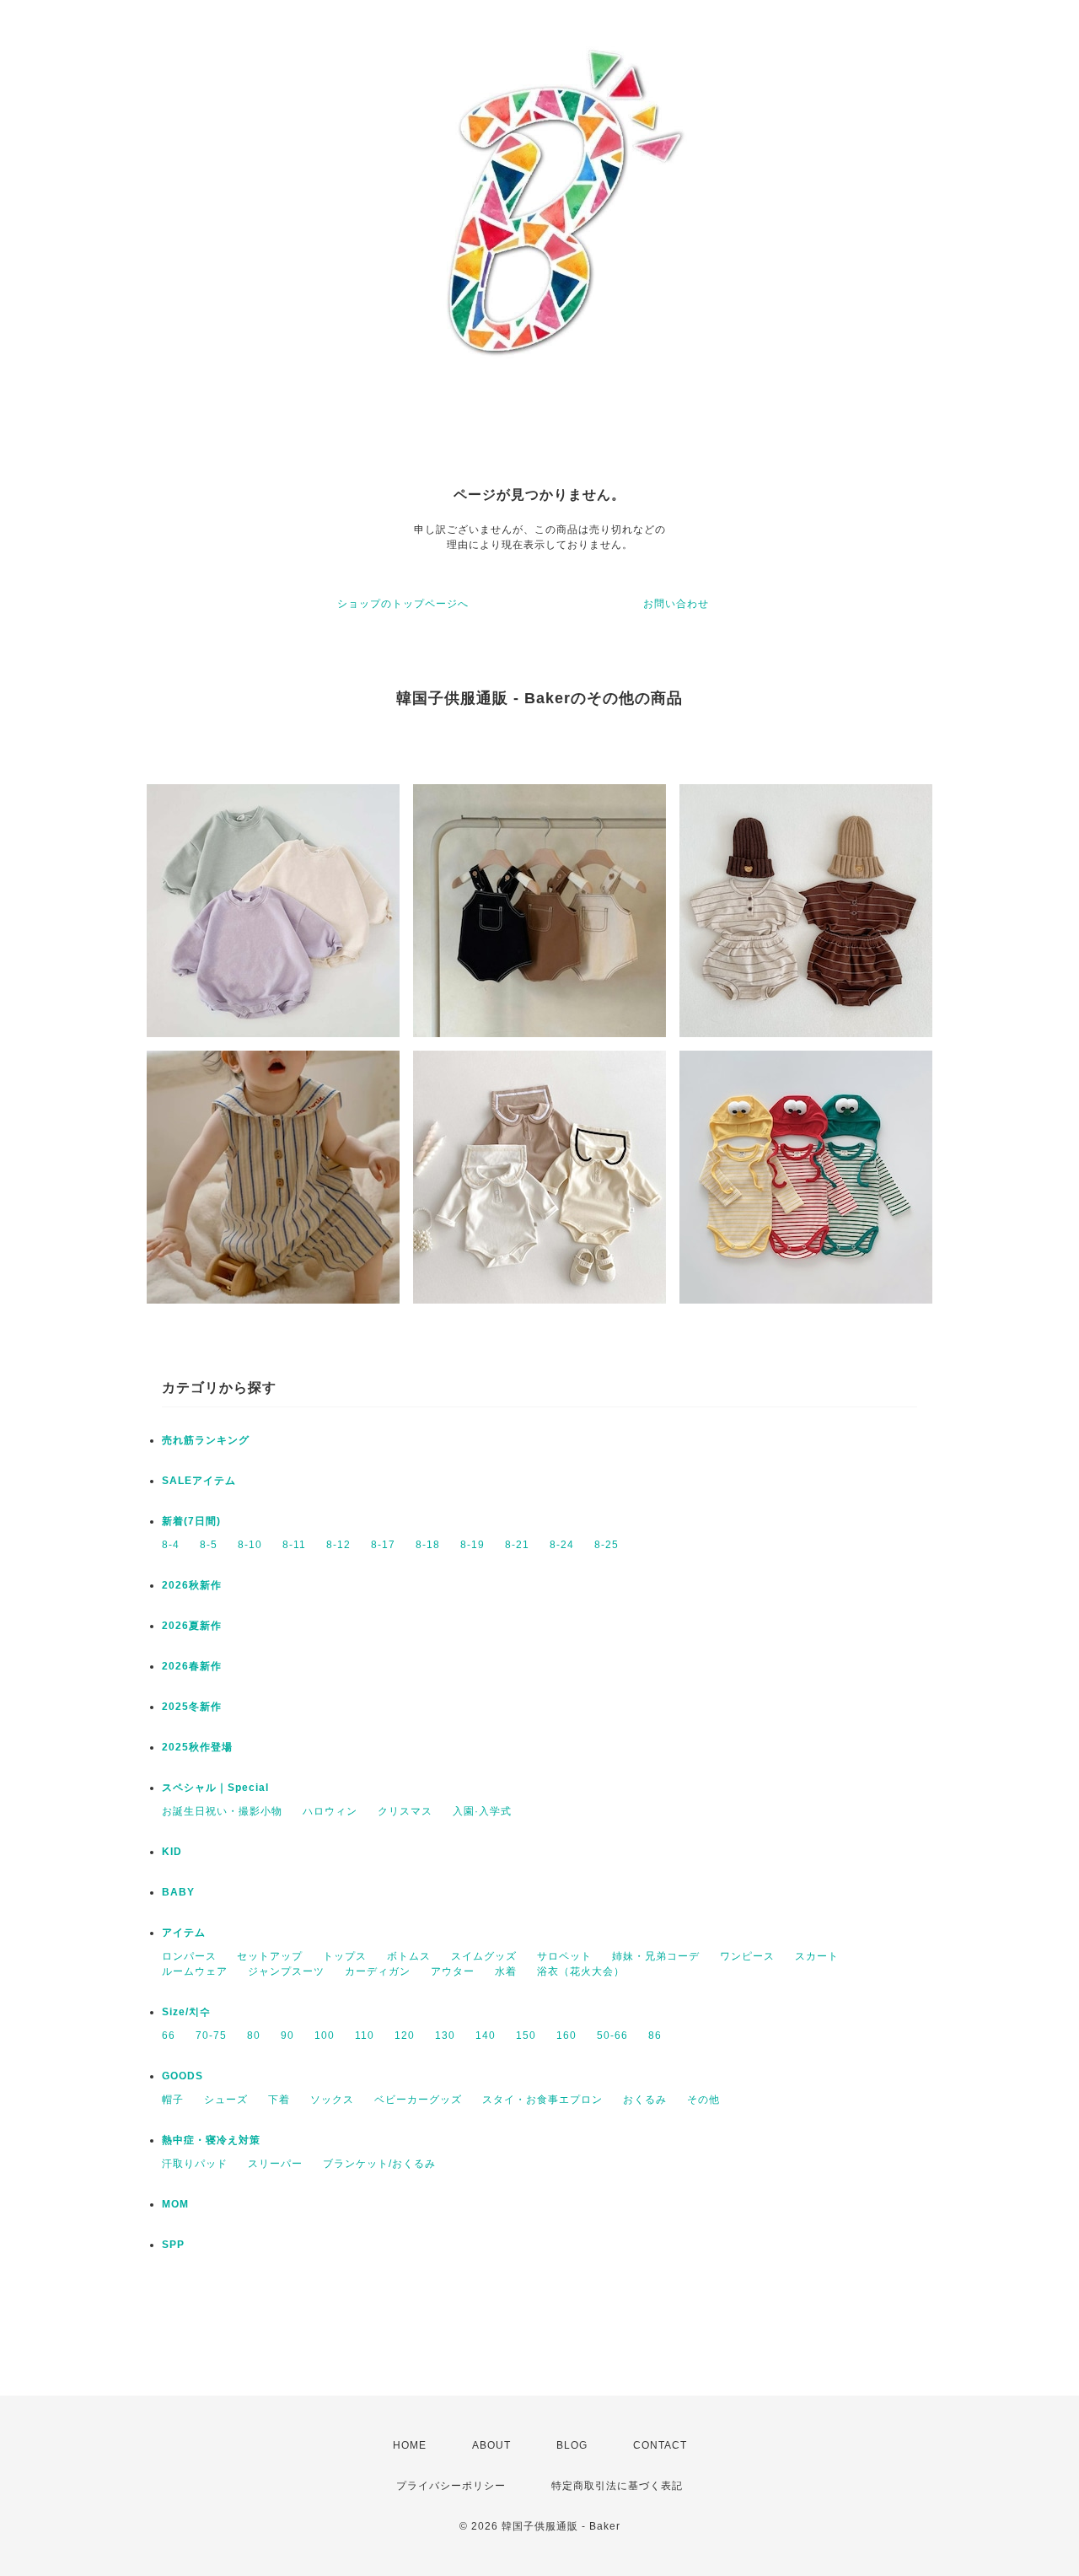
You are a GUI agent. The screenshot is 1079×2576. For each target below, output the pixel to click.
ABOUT (491, 2445)
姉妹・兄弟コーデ (656, 1956)
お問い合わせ (676, 604)
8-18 (428, 1545)
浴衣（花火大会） (581, 1971)
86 (655, 2036)
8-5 (209, 1545)
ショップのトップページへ (403, 604)
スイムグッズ (484, 1956)
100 (325, 2036)
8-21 (517, 1545)
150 (526, 2036)
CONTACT (660, 2445)
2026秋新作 (192, 1585)
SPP (173, 2245)
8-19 (472, 1545)
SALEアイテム (199, 1481)
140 (486, 2036)
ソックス (332, 2100)
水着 (506, 1971)
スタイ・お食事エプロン (542, 2100)
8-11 (294, 1545)
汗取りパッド (195, 2164)
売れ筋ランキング (206, 1440)
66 (169, 2036)
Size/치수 (186, 2012)
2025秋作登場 (197, 1747)
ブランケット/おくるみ (379, 2164)
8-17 (383, 1545)
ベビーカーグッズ (418, 2100)
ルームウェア (195, 1971)
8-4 (171, 1545)
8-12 (338, 1545)
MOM (175, 2204)
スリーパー (275, 2164)
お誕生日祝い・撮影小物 (222, 1811)
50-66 (612, 2036)
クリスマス (405, 1811)
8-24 (562, 1545)
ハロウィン (330, 1811)
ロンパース (189, 1956)
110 (365, 2036)
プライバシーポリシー (451, 2486)
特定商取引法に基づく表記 (617, 2486)
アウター (453, 1971)
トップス (345, 1956)
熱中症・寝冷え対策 (211, 2140)
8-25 (607, 1545)
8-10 (250, 1545)
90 (287, 2036)
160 (566, 2036)
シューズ (226, 2100)
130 (445, 2036)
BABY (178, 1892)
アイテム (184, 1933)
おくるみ (645, 2100)
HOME (410, 2445)
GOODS (183, 2076)
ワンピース (747, 1956)
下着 (279, 2100)
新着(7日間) (191, 1521)
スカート (817, 1956)
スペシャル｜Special (215, 1788)
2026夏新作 (192, 1626)
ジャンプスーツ (286, 1971)
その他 (703, 2100)
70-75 (211, 2036)
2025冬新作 (192, 1707)
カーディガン (378, 1971)
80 (254, 2036)
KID (172, 1852)
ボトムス (409, 1956)
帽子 (173, 2100)
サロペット (564, 1956)
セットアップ (270, 1956)
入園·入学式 (482, 1811)
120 (405, 2036)
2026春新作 (192, 1666)
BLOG (572, 2445)
